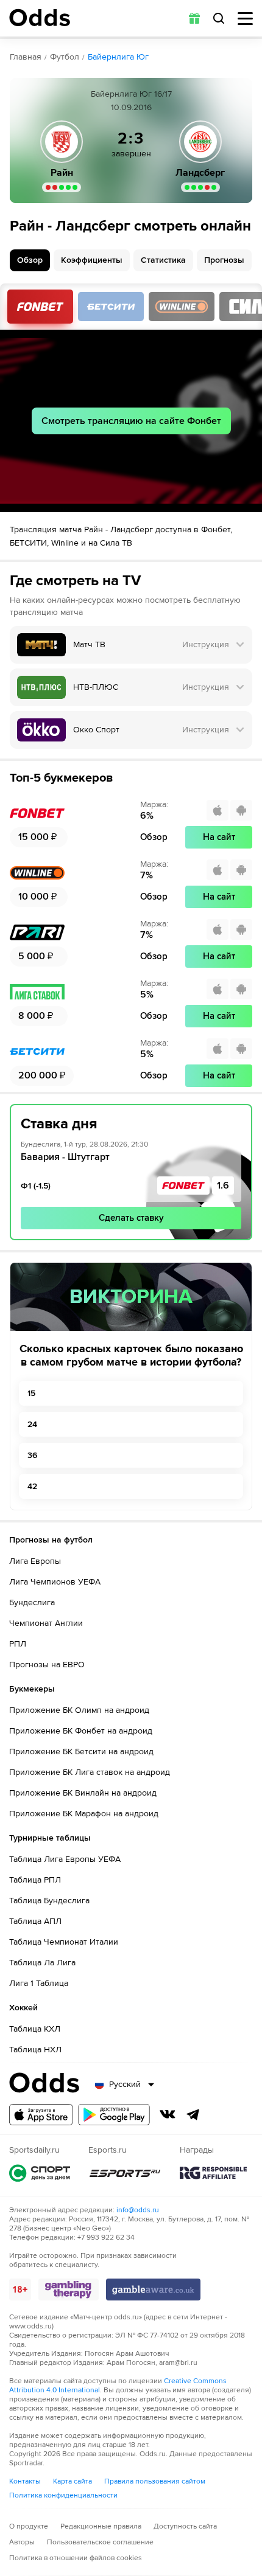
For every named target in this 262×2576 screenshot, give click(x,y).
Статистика (163, 260)
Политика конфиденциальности (63, 2495)
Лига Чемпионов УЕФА (55, 1582)
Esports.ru (125, 2173)
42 (32, 1486)
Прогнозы (224, 260)
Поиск (219, 18)
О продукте (29, 2526)
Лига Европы (35, 1561)
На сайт (219, 837)
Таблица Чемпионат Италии (64, 1942)
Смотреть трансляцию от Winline (182, 307)
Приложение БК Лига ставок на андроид (90, 1772)
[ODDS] (40, 18)
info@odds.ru (138, 2210)
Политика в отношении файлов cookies (76, 2558)
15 (31, 1393)
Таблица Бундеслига (49, 1901)
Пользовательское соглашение (100, 2542)
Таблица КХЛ (35, 2029)
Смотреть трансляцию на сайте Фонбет (131, 421)
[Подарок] (194, 18)
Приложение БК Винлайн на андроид (83, 1793)
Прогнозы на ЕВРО (47, 1665)
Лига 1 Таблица (39, 1983)
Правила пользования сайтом (155, 2481)
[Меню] (245, 19)
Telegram (193, 2114)
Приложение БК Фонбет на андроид (81, 1731)
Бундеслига (32, 1602)
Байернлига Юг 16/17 (131, 94)
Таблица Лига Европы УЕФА (65, 1859)
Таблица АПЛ (35, 1921)
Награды (213, 2173)
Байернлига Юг (118, 57)
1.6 (223, 1186)
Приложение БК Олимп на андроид (79, 1710)
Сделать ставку (131, 1218)
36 (32, 1455)
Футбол (65, 57)
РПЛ (18, 1644)
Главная (26, 57)
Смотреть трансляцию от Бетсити (111, 307)
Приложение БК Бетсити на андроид (81, 1751)
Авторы (22, 2542)
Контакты (25, 2481)
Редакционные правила (101, 2526)
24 (32, 1424)
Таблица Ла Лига (42, 1963)
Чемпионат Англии (46, 1623)
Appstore (41, 2115)
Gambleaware (153, 2290)
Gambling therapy (69, 2290)
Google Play (114, 2115)
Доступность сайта (185, 2526)
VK (168, 2114)
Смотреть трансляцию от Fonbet (40, 307)
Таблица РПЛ (35, 1880)
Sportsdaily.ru (40, 2173)
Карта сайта (73, 2481)
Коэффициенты (92, 260)
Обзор (30, 260)
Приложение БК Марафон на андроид (84, 1814)
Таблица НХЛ (35, 2050)
